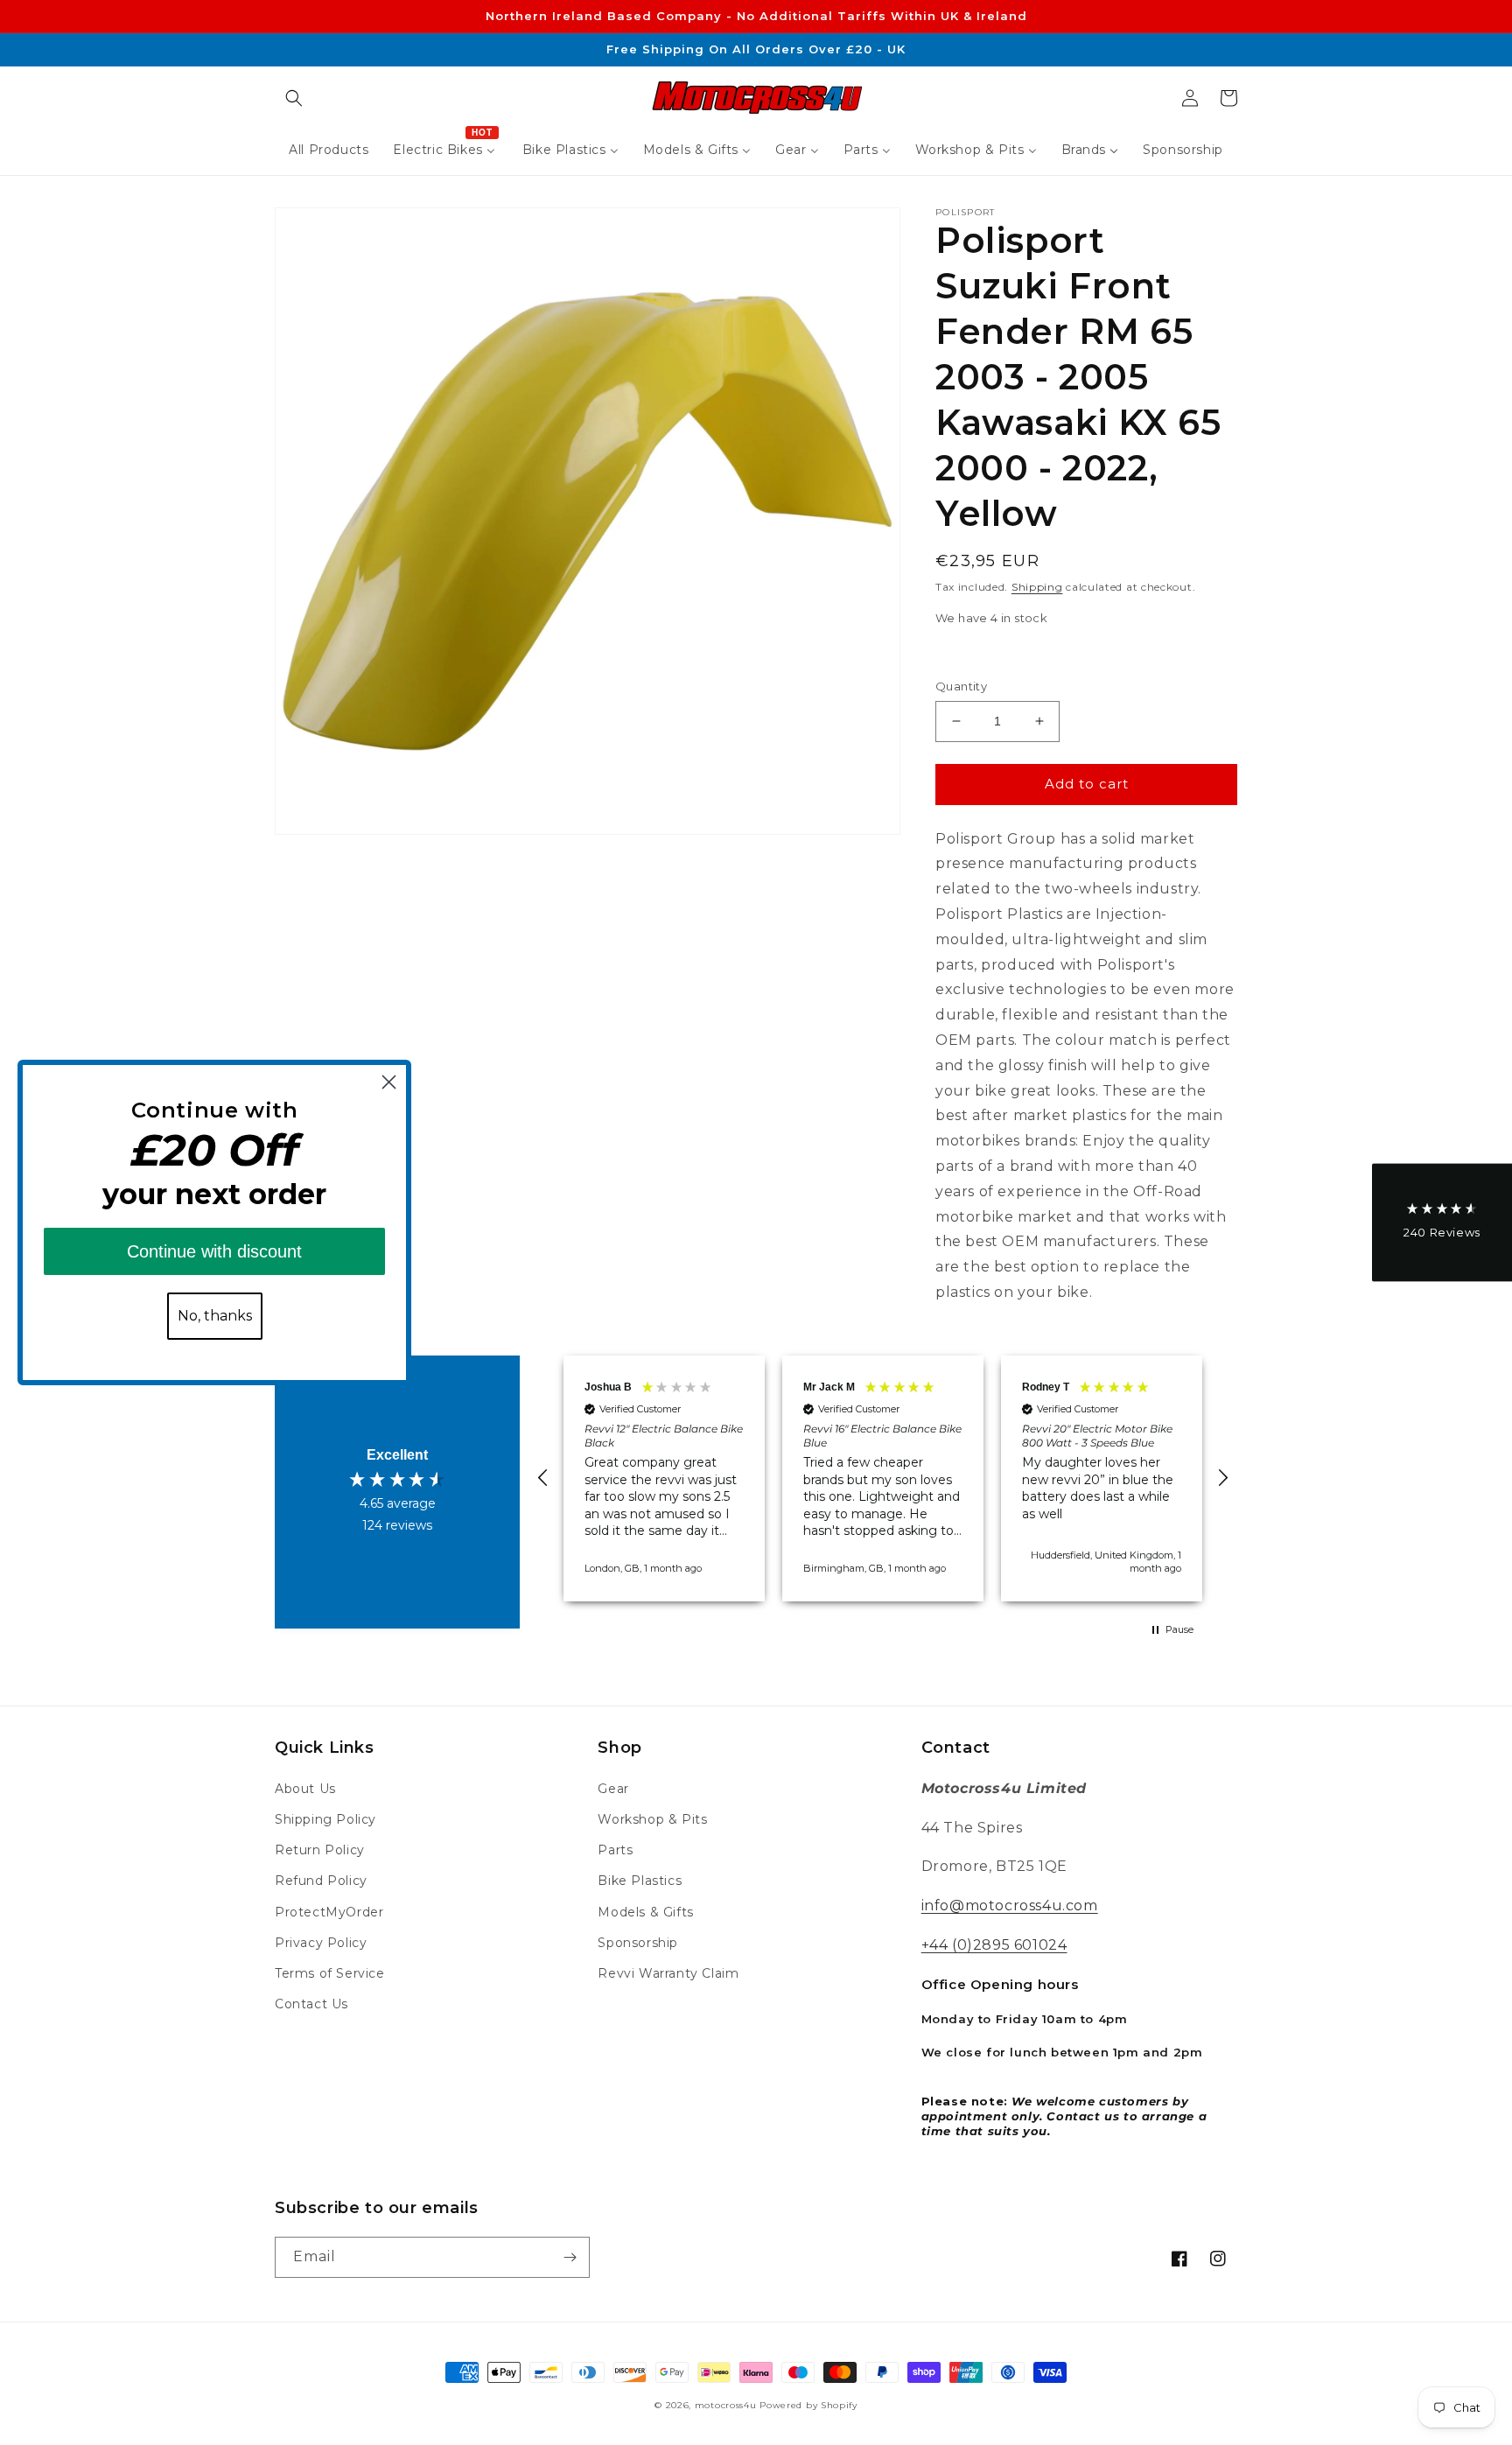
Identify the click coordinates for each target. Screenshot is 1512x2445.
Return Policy (320, 1850)
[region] (883, 1478)
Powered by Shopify (808, 2405)
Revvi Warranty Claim (668, 1973)
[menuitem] (329, 150)
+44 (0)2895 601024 (994, 1945)
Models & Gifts (645, 1912)
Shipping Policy (325, 1819)
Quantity (961, 686)
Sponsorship (638, 1943)
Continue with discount (214, 1251)
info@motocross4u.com (1010, 1906)
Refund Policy (321, 1881)
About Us (305, 1789)
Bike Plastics (640, 1881)
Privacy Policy (321, 1943)
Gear (613, 1789)
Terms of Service (330, 1973)
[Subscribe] (570, 2257)
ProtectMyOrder (329, 1912)
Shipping (1037, 587)
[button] (294, 98)
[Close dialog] (389, 1082)
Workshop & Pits (652, 1819)
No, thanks (215, 1316)
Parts (615, 1850)
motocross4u (726, 2405)
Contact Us (311, 2004)
